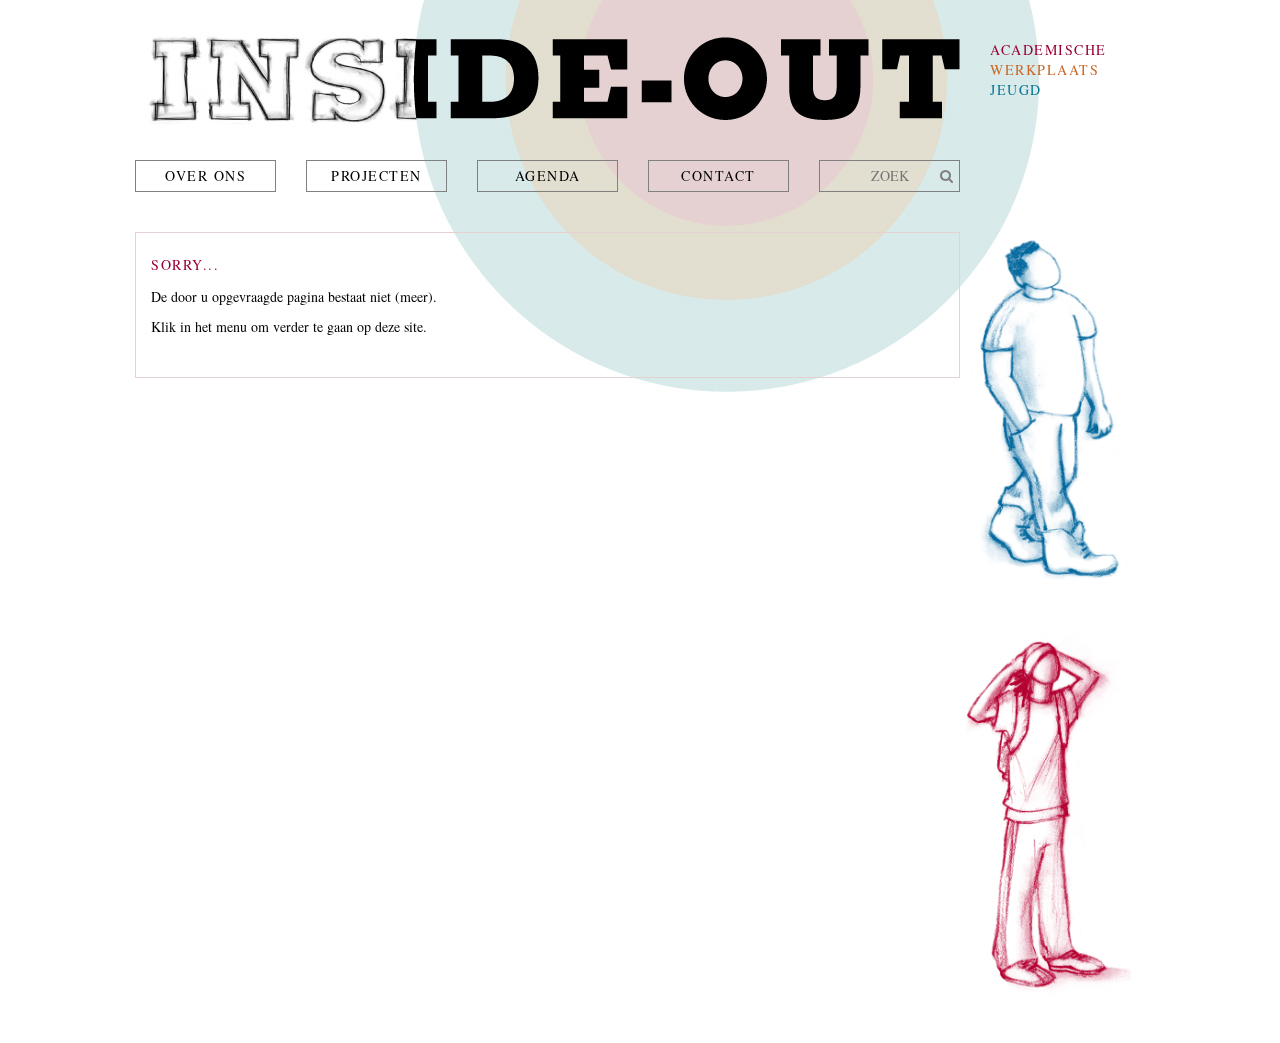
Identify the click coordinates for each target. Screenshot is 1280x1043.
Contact (718, 175)
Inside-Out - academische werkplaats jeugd (547, 85)
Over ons (205, 175)
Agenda (548, 175)
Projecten (376, 175)
